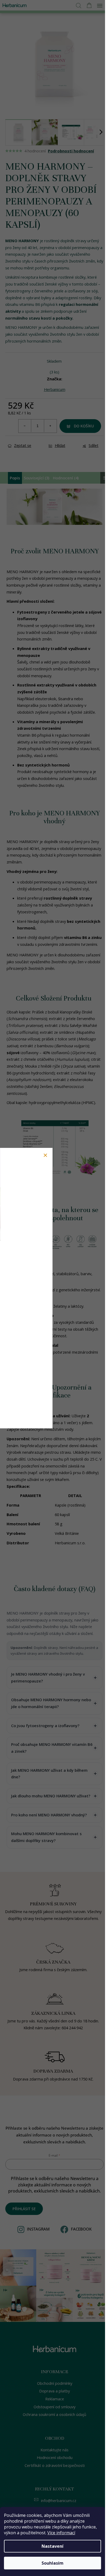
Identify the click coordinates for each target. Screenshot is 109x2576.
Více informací (61, 2533)
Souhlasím (53, 2563)
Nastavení (53, 2546)
